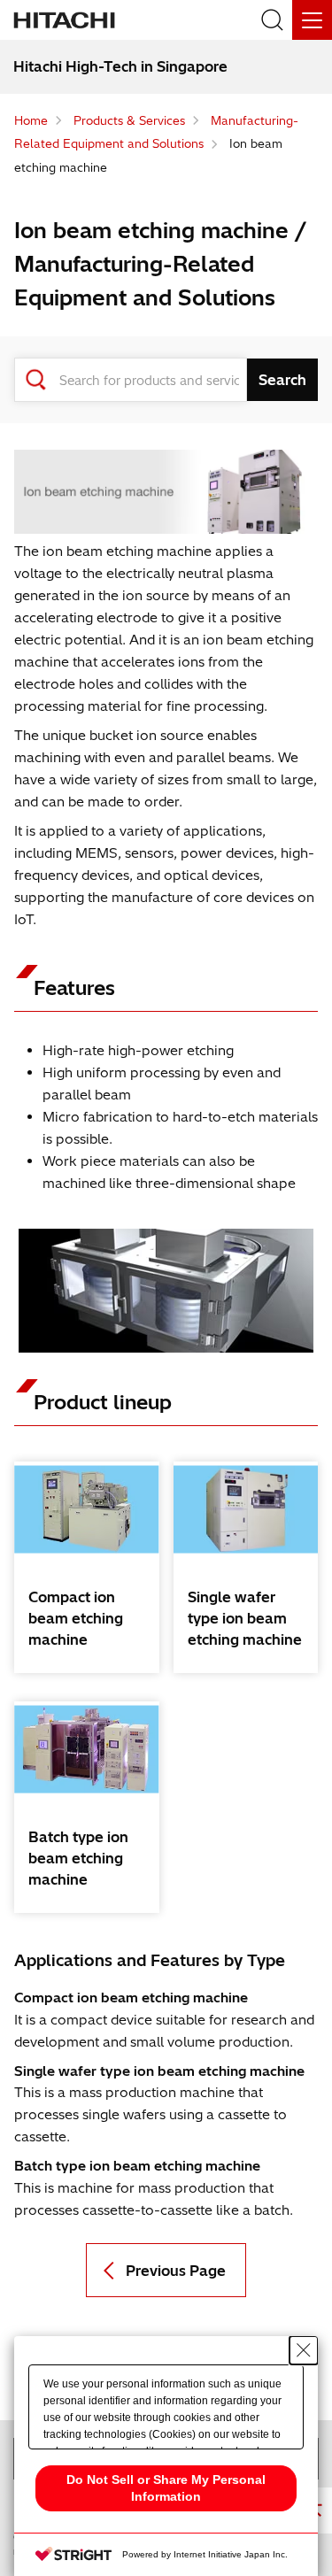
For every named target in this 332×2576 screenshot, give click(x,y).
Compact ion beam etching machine (76, 1618)
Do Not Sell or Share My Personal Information (166, 2488)
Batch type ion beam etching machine (78, 1858)
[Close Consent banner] (304, 2350)
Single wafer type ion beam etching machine (245, 1618)
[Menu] (312, 20)
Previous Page (176, 2271)
